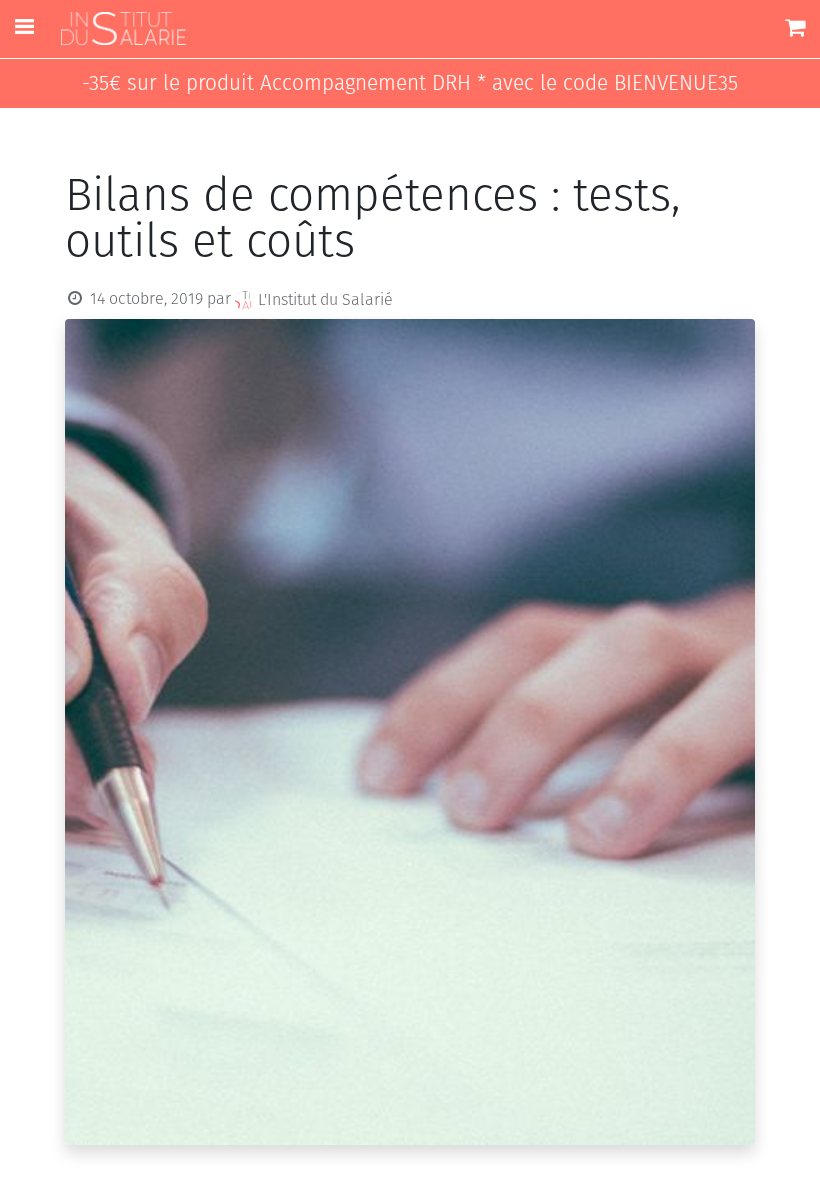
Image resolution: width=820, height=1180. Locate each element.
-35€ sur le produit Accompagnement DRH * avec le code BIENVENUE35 (410, 83)
